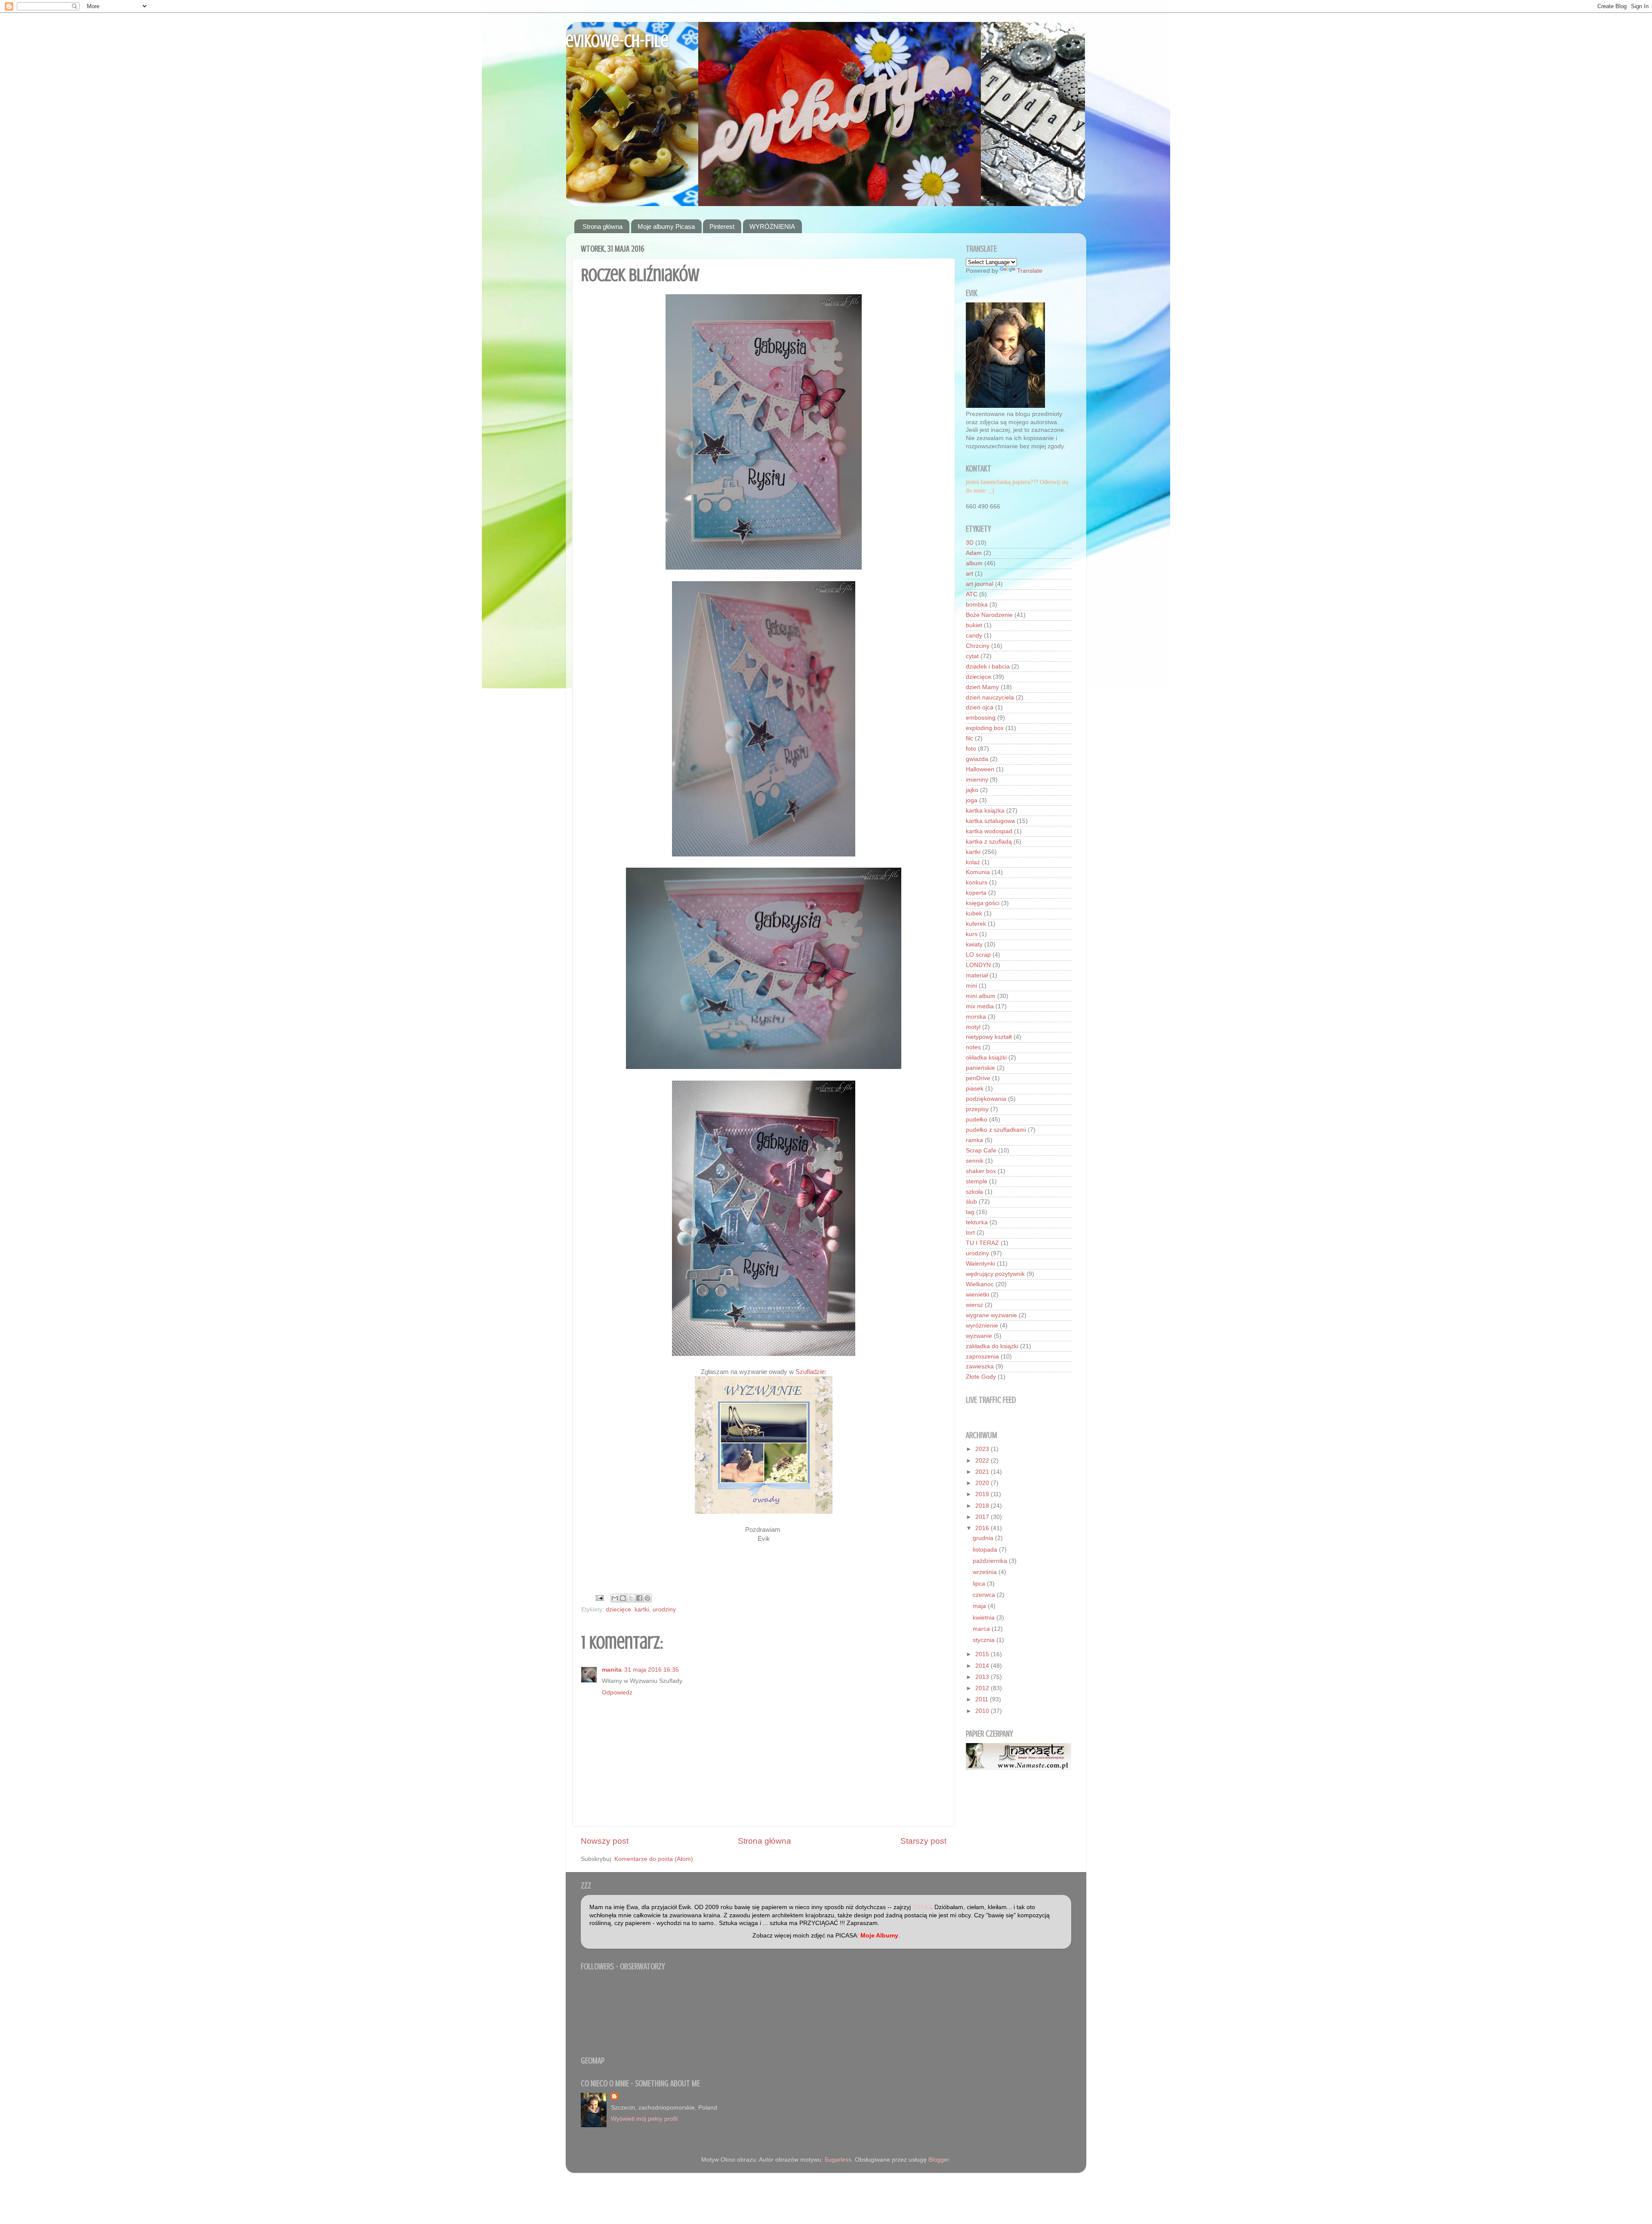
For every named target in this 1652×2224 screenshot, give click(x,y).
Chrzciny (978, 646)
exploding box (985, 728)
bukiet (974, 625)
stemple (977, 1181)
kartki (642, 1609)
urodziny (664, 1609)
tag (970, 1212)
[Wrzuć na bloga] (623, 1598)
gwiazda (977, 759)
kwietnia (985, 1618)
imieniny (977, 780)
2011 (983, 1699)
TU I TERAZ (982, 1243)
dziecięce (618, 1609)
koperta (976, 893)
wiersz (974, 1305)
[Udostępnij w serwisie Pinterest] (647, 1598)
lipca (980, 1584)
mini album (981, 996)
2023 (983, 1449)
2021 (983, 1472)
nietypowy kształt (989, 1037)
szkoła (974, 1192)
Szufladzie (810, 1372)
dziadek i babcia (988, 667)
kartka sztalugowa (990, 821)
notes (973, 1047)
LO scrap (978, 955)
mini (971, 986)
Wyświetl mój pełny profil (644, 2119)
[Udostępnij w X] (631, 1598)
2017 (983, 1517)
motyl (973, 1027)
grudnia (984, 1538)
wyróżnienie (982, 1326)
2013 (983, 1677)
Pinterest (722, 226)
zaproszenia (982, 1357)
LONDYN (978, 965)
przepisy (977, 1109)
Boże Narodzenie (989, 615)
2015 (983, 1654)
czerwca (985, 1595)
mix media (980, 1006)
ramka (974, 1140)
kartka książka (985, 811)
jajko (972, 790)
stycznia (985, 1640)
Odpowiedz (617, 1693)
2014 (983, 1666)
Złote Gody (981, 1377)
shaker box (981, 1171)
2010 (983, 1711)
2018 (983, 1506)
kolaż (973, 862)
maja (980, 1606)
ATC (972, 594)
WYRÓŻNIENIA (772, 226)
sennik (975, 1161)
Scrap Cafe (981, 1151)
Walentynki (980, 1264)
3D (970, 543)
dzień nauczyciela (990, 698)
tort (970, 1233)
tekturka (977, 1222)
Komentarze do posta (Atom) (654, 1859)
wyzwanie (979, 1336)
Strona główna (603, 226)
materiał (977, 975)
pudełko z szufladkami (996, 1130)
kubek (974, 913)
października (991, 1561)
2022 (983, 1461)
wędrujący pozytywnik (995, 1274)
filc (969, 738)
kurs (972, 934)
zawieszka (980, 1366)
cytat (972, 656)
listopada (986, 1550)
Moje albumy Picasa (666, 226)
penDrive (978, 1078)
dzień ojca (980, 707)
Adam (974, 553)
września (986, 1572)
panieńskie (980, 1068)
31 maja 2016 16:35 (652, 1670)
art (969, 574)
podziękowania (986, 1099)
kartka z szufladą (989, 842)
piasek (975, 1089)
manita (612, 1670)
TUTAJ (922, 1907)
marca (982, 1629)
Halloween (980, 769)
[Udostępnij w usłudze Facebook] (639, 1598)
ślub (971, 1202)
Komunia (978, 872)
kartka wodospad (989, 831)
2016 (983, 1528)
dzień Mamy (982, 687)
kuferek (976, 924)
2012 (983, 1688)
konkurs (977, 883)
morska (976, 1017)
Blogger (939, 2160)
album (974, 563)
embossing (981, 718)
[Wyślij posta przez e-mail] (599, 1597)
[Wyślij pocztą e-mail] (615, 1598)
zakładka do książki (992, 1346)
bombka (977, 605)
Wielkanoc (980, 1284)
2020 (983, 1483)
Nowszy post (605, 1841)
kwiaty (974, 944)
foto (971, 749)
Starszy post (923, 1841)
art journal (980, 584)
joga (972, 800)
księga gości (983, 903)
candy (974, 636)
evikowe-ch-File (617, 41)
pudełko (977, 1120)
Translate (1030, 271)
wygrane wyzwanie (991, 1315)
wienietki (977, 1295)
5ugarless (838, 2160)
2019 (983, 1494)
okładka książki (986, 1058)
